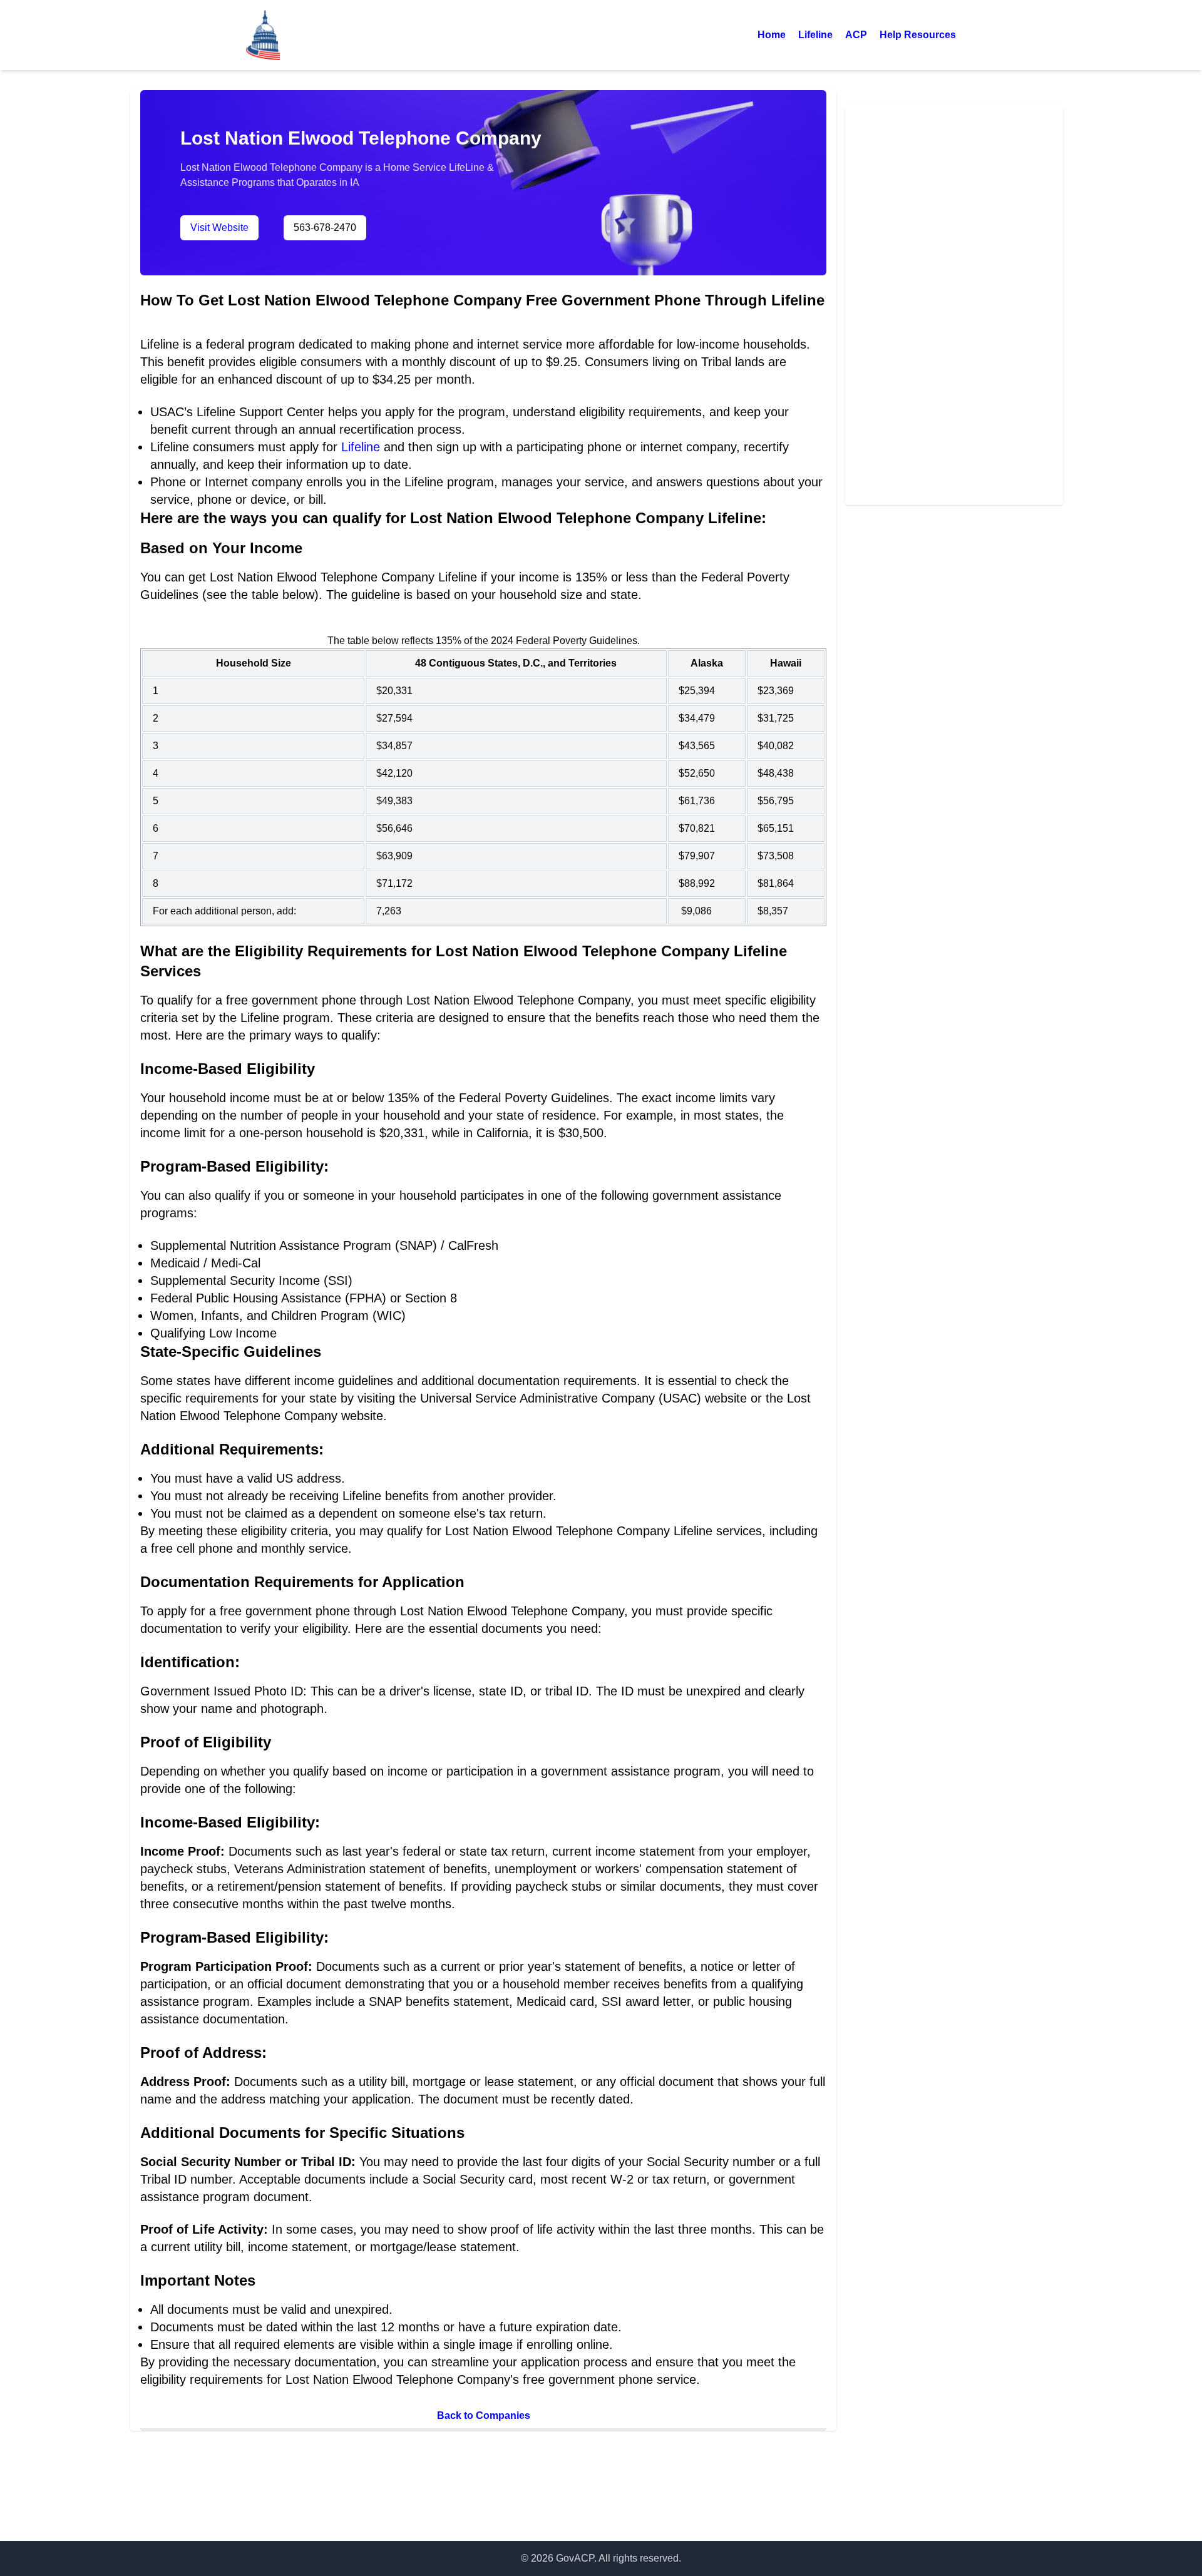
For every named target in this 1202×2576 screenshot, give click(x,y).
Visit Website (219, 227)
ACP (856, 35)
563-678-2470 (325, 227)
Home (772, 35)
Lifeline (815, 35)
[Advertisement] (954, 303)
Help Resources (918, 35)
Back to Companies (484, 2415)
